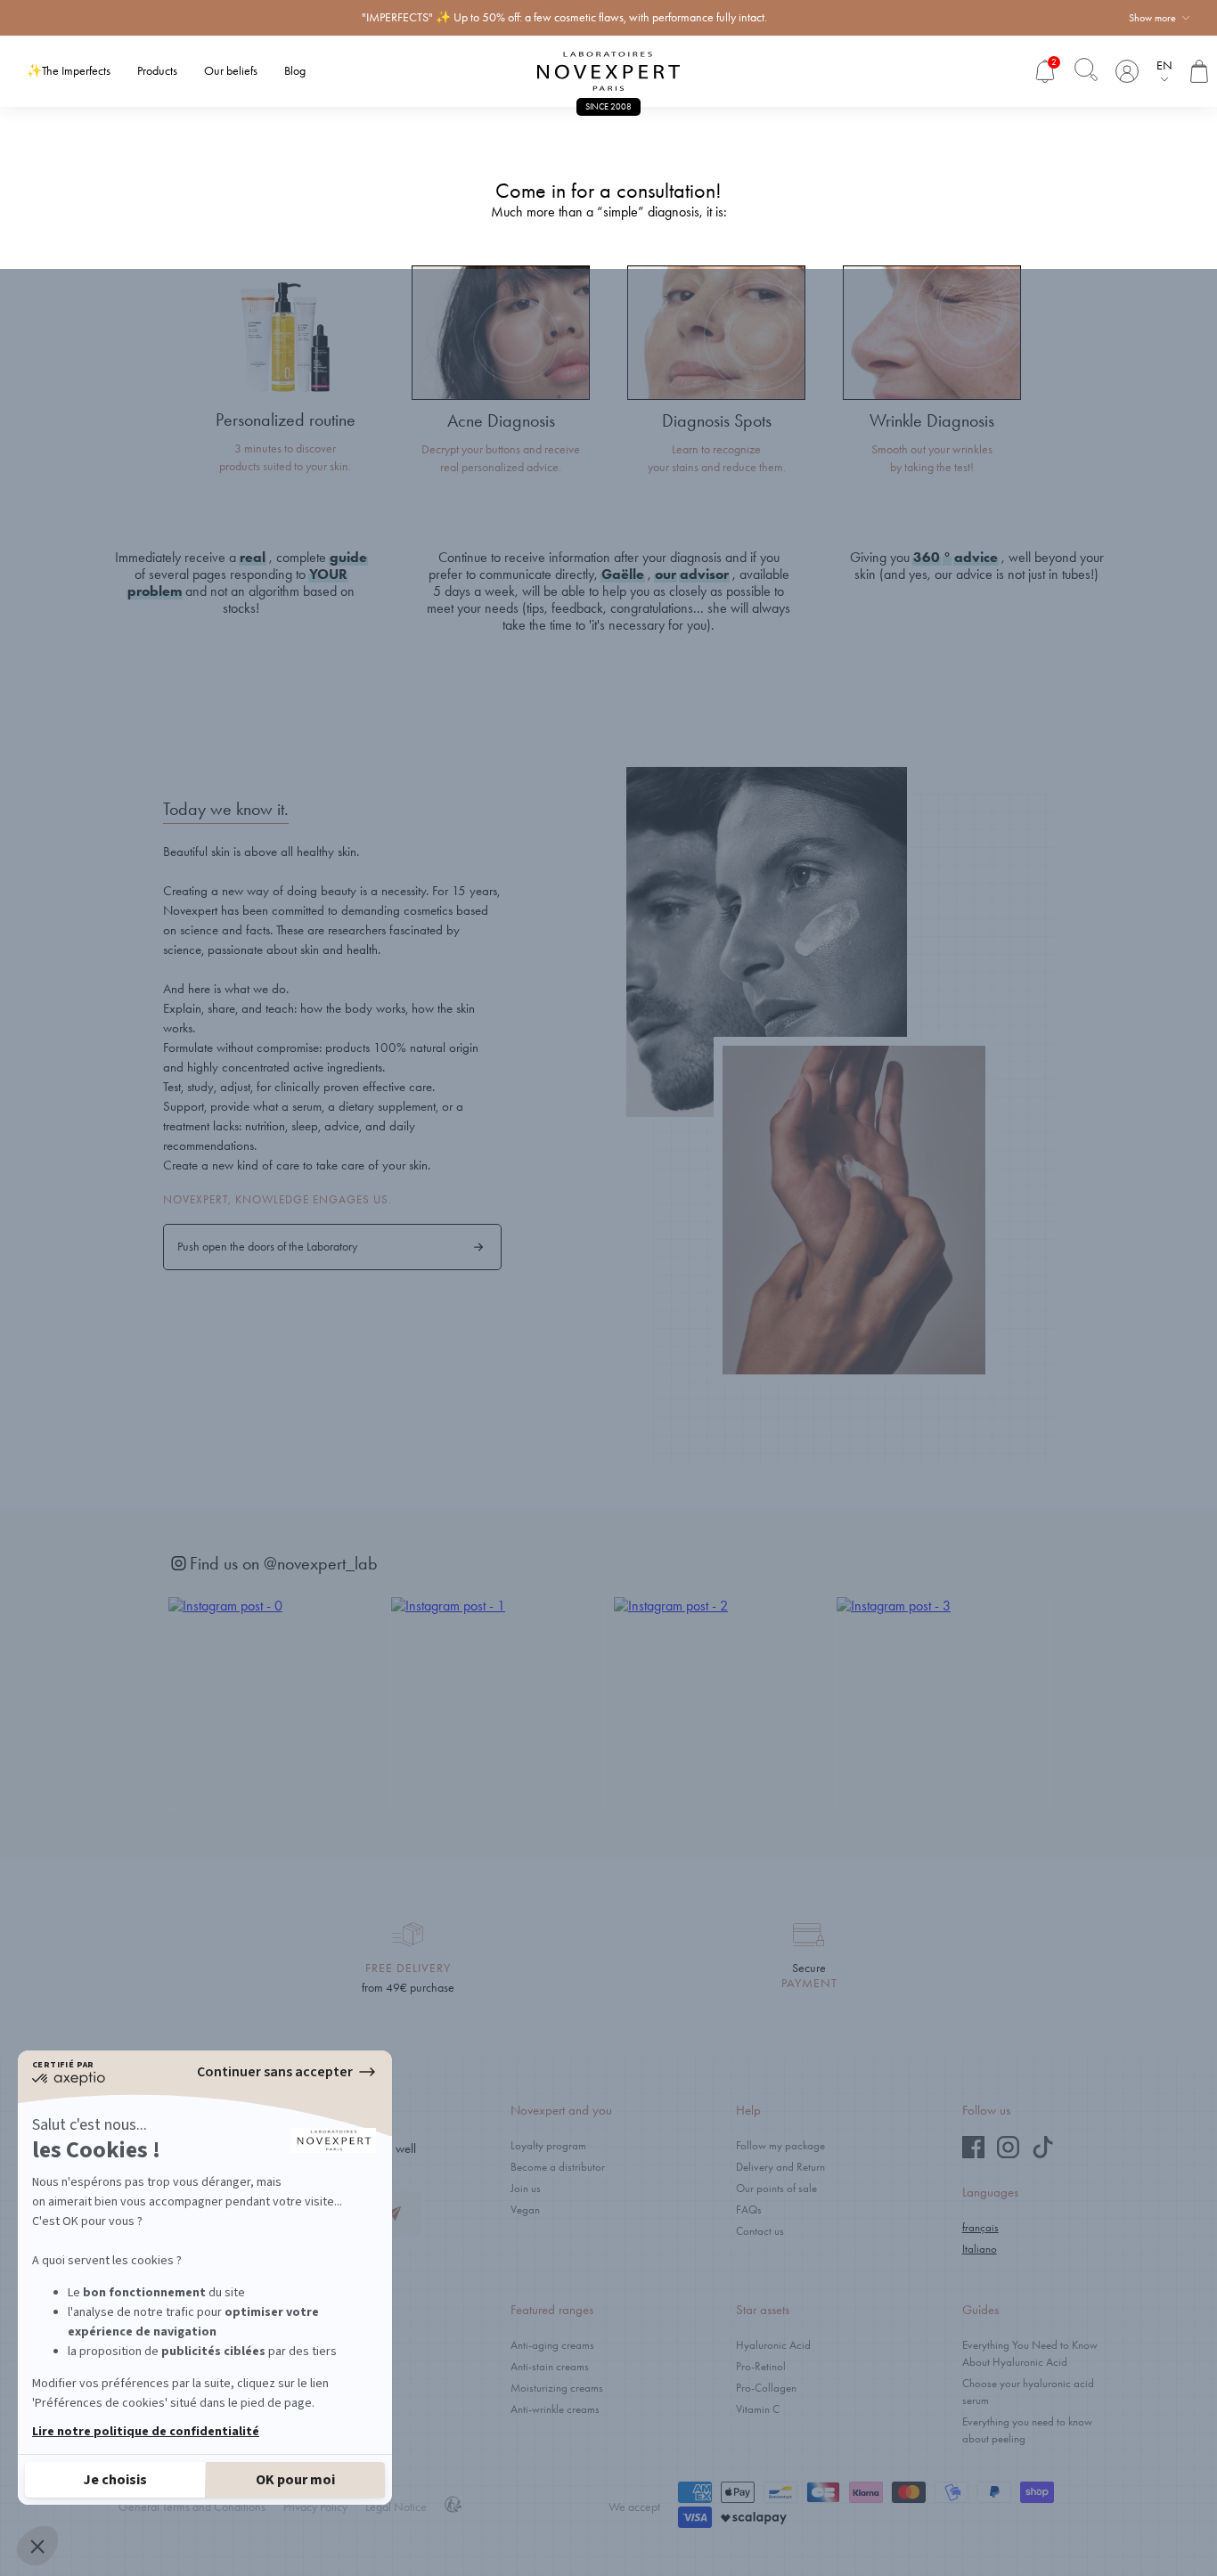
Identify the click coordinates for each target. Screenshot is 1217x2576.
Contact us (760, 2231)
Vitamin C (758, 2409)
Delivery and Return (780, 2167)
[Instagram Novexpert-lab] (1008, 2154)
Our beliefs (231, 71)
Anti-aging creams (552, 2345)
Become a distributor (558, 2167)
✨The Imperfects (69, 71)
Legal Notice (396, 2507)
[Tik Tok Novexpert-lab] (1043, 2154)
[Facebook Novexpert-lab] (973, 2154)
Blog (295, 71)
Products (157, 71)
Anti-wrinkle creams (555, 2409)
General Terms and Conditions (192, 2507)
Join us (526, 2188)
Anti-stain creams (550, 2366)
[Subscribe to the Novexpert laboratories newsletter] (394, 2214)
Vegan (525, 2209)
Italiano (980, 2249)
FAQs (749, 2209)
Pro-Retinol (761, 2366)
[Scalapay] (754, 2519)
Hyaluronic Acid (773, 2345)
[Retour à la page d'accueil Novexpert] (608, 71)
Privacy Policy (315, 2507)
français (980, 2227)
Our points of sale (776, 2188)
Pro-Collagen (766, 2388)
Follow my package (780, 2145)
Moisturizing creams (557, 2388)
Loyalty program (548, 2145)
